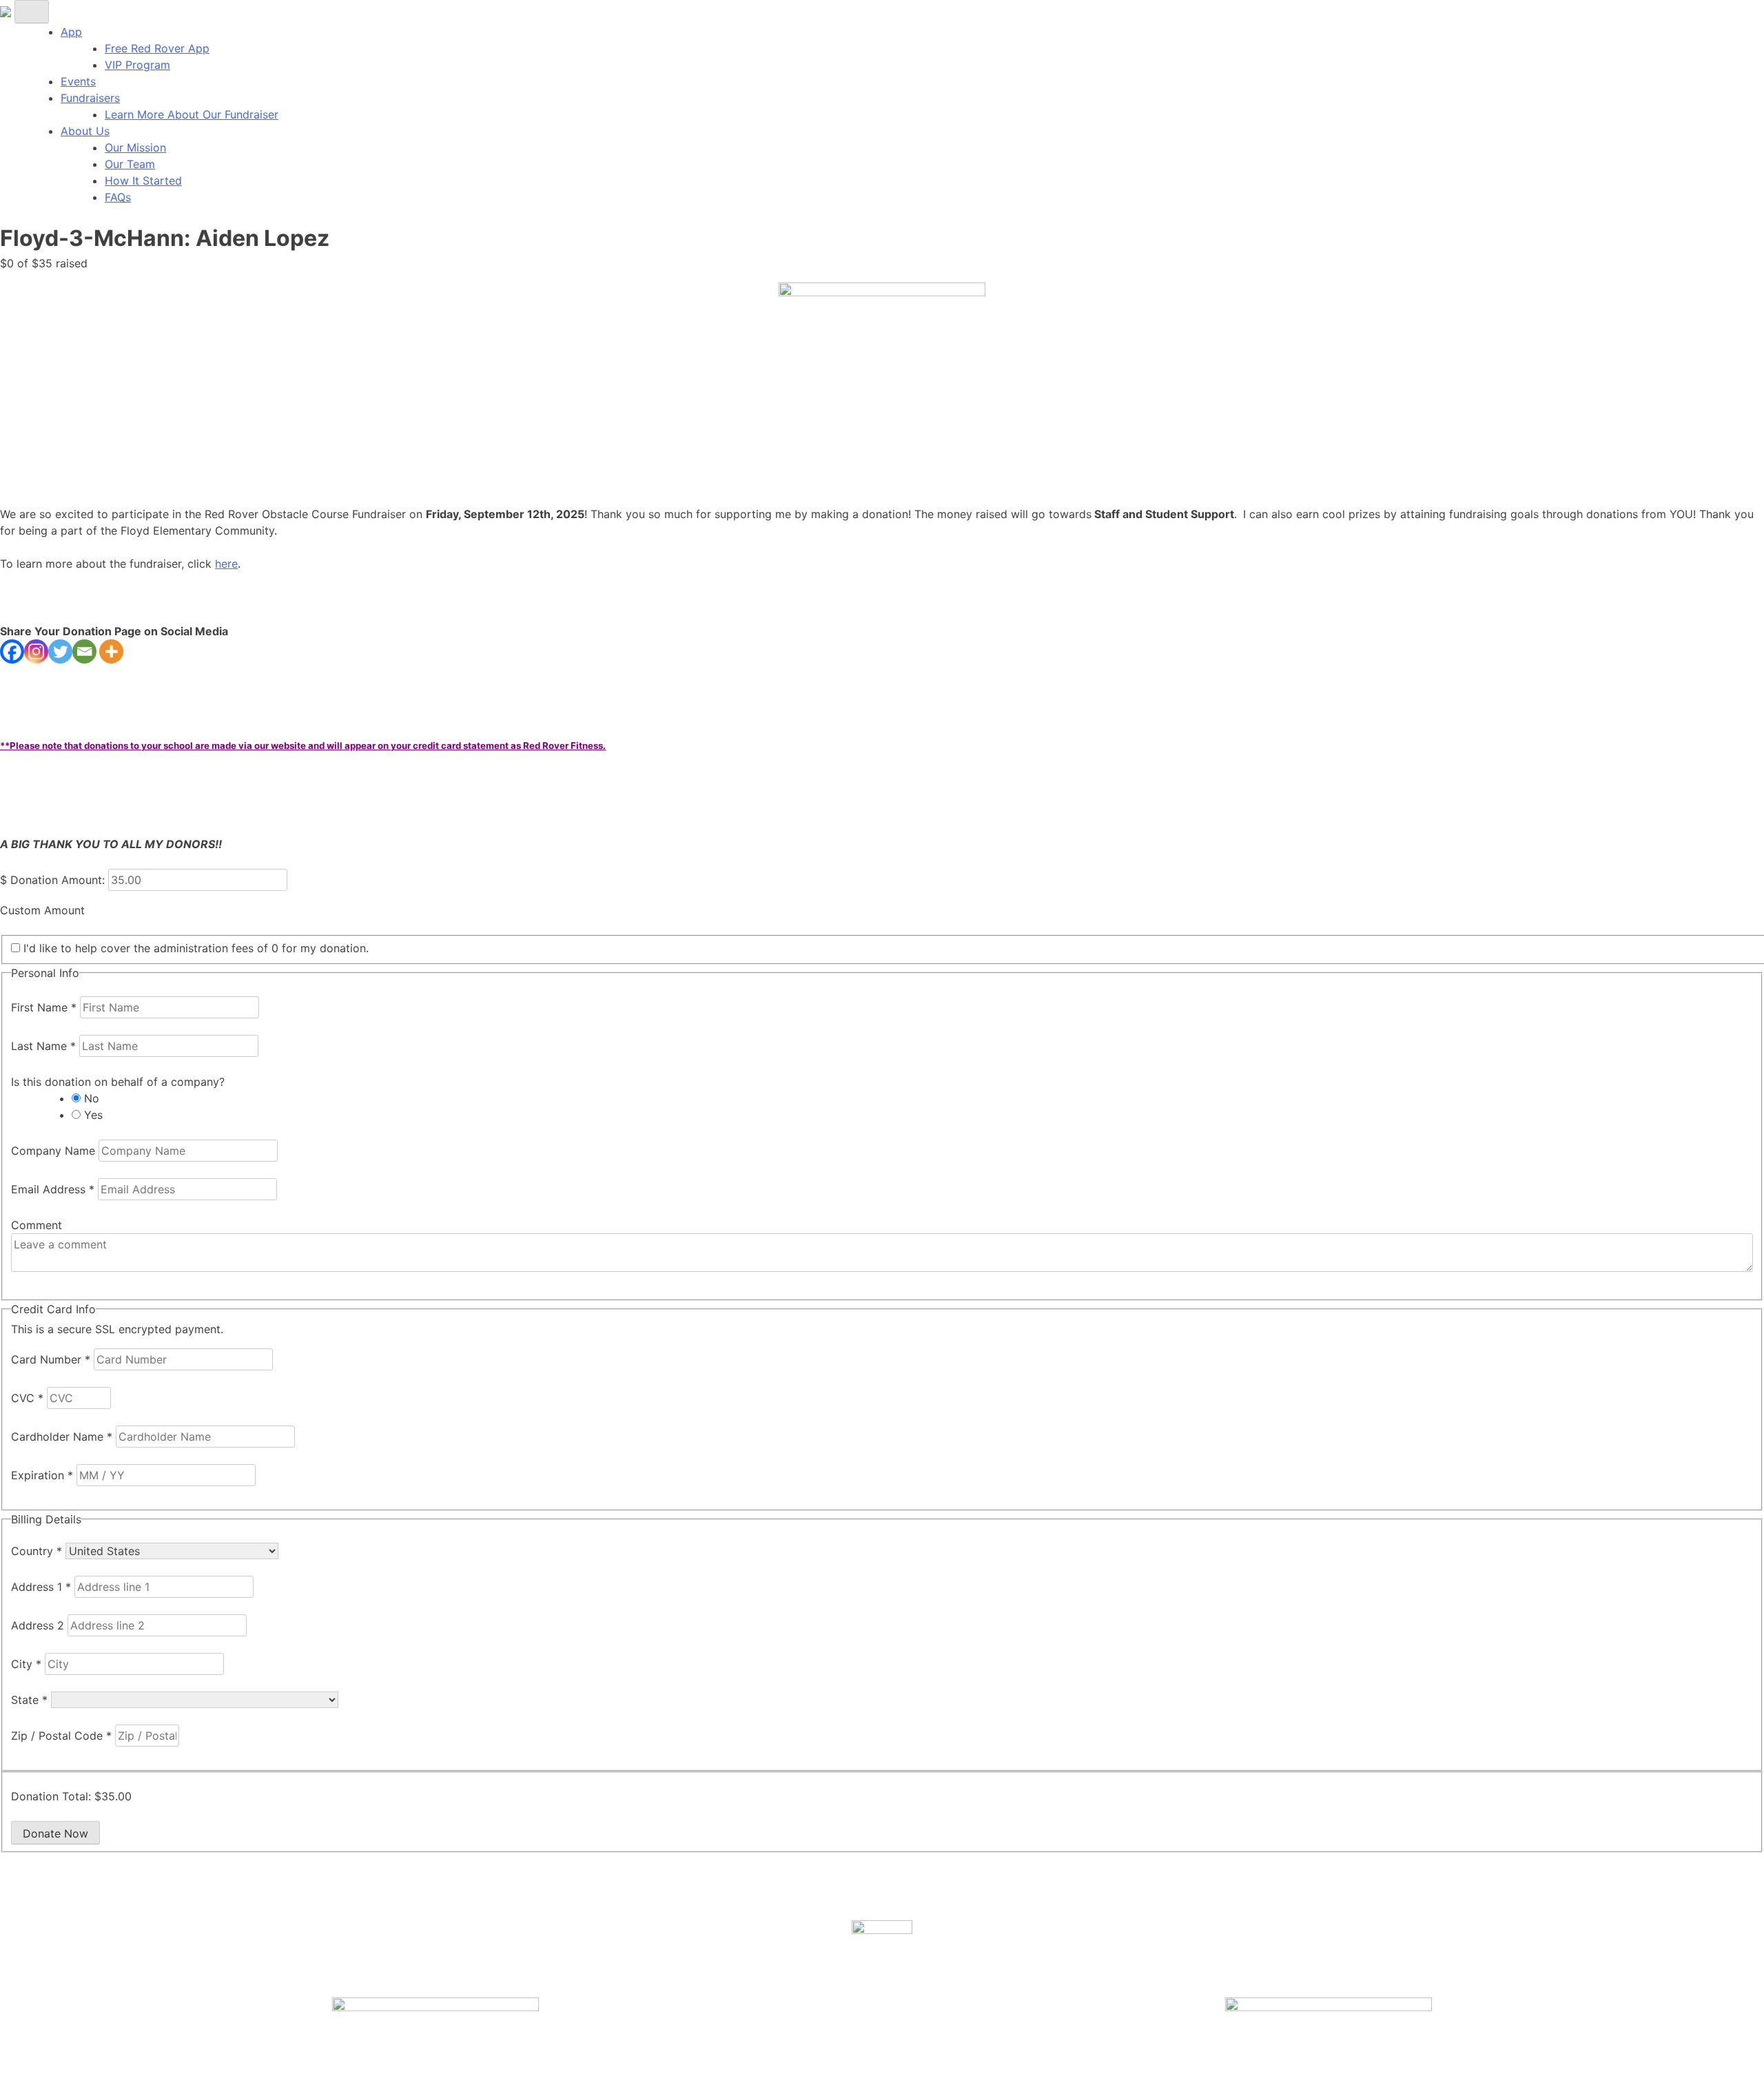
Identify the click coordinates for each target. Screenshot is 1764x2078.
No (92, 1098)
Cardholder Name (62, 1437)
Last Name (43, 1046)
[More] (111, 651)
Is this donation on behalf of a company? (118, 1082)
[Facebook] (12, 651)
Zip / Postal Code (61, 1736)
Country (37, 1551)
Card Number (51, 1359)
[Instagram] (36, 651)
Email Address (53, 1189)
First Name (44, 1007)
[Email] (84, 651)
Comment (37, 1225)
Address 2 (39, 1625)
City (26, 1664)
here (226, 564)
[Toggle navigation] (32, 12)
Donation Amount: (58, 880)
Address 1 (41, 1587)
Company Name (55, 1151)
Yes (93, 1115)
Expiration (42, 1475)
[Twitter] (60, 651)
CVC (27, 1398)
